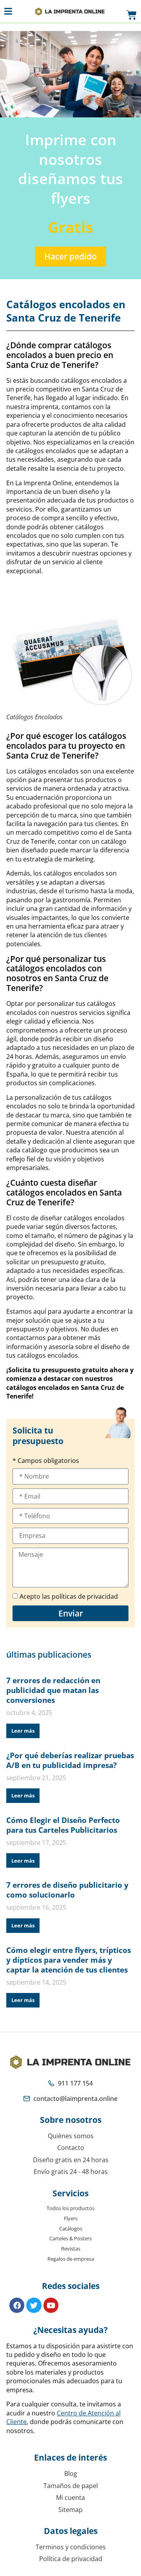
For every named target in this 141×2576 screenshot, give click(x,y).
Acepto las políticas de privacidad (69, 1597)
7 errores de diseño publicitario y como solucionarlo (67, 1890)
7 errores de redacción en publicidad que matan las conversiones (53, 1690)
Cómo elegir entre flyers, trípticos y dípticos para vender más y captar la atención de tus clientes (69, 1960)
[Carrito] (132, 15)
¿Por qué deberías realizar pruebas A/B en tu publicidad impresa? (70, 1760)
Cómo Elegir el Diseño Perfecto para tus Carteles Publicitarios (63, 1825)
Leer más (23, 1731)
